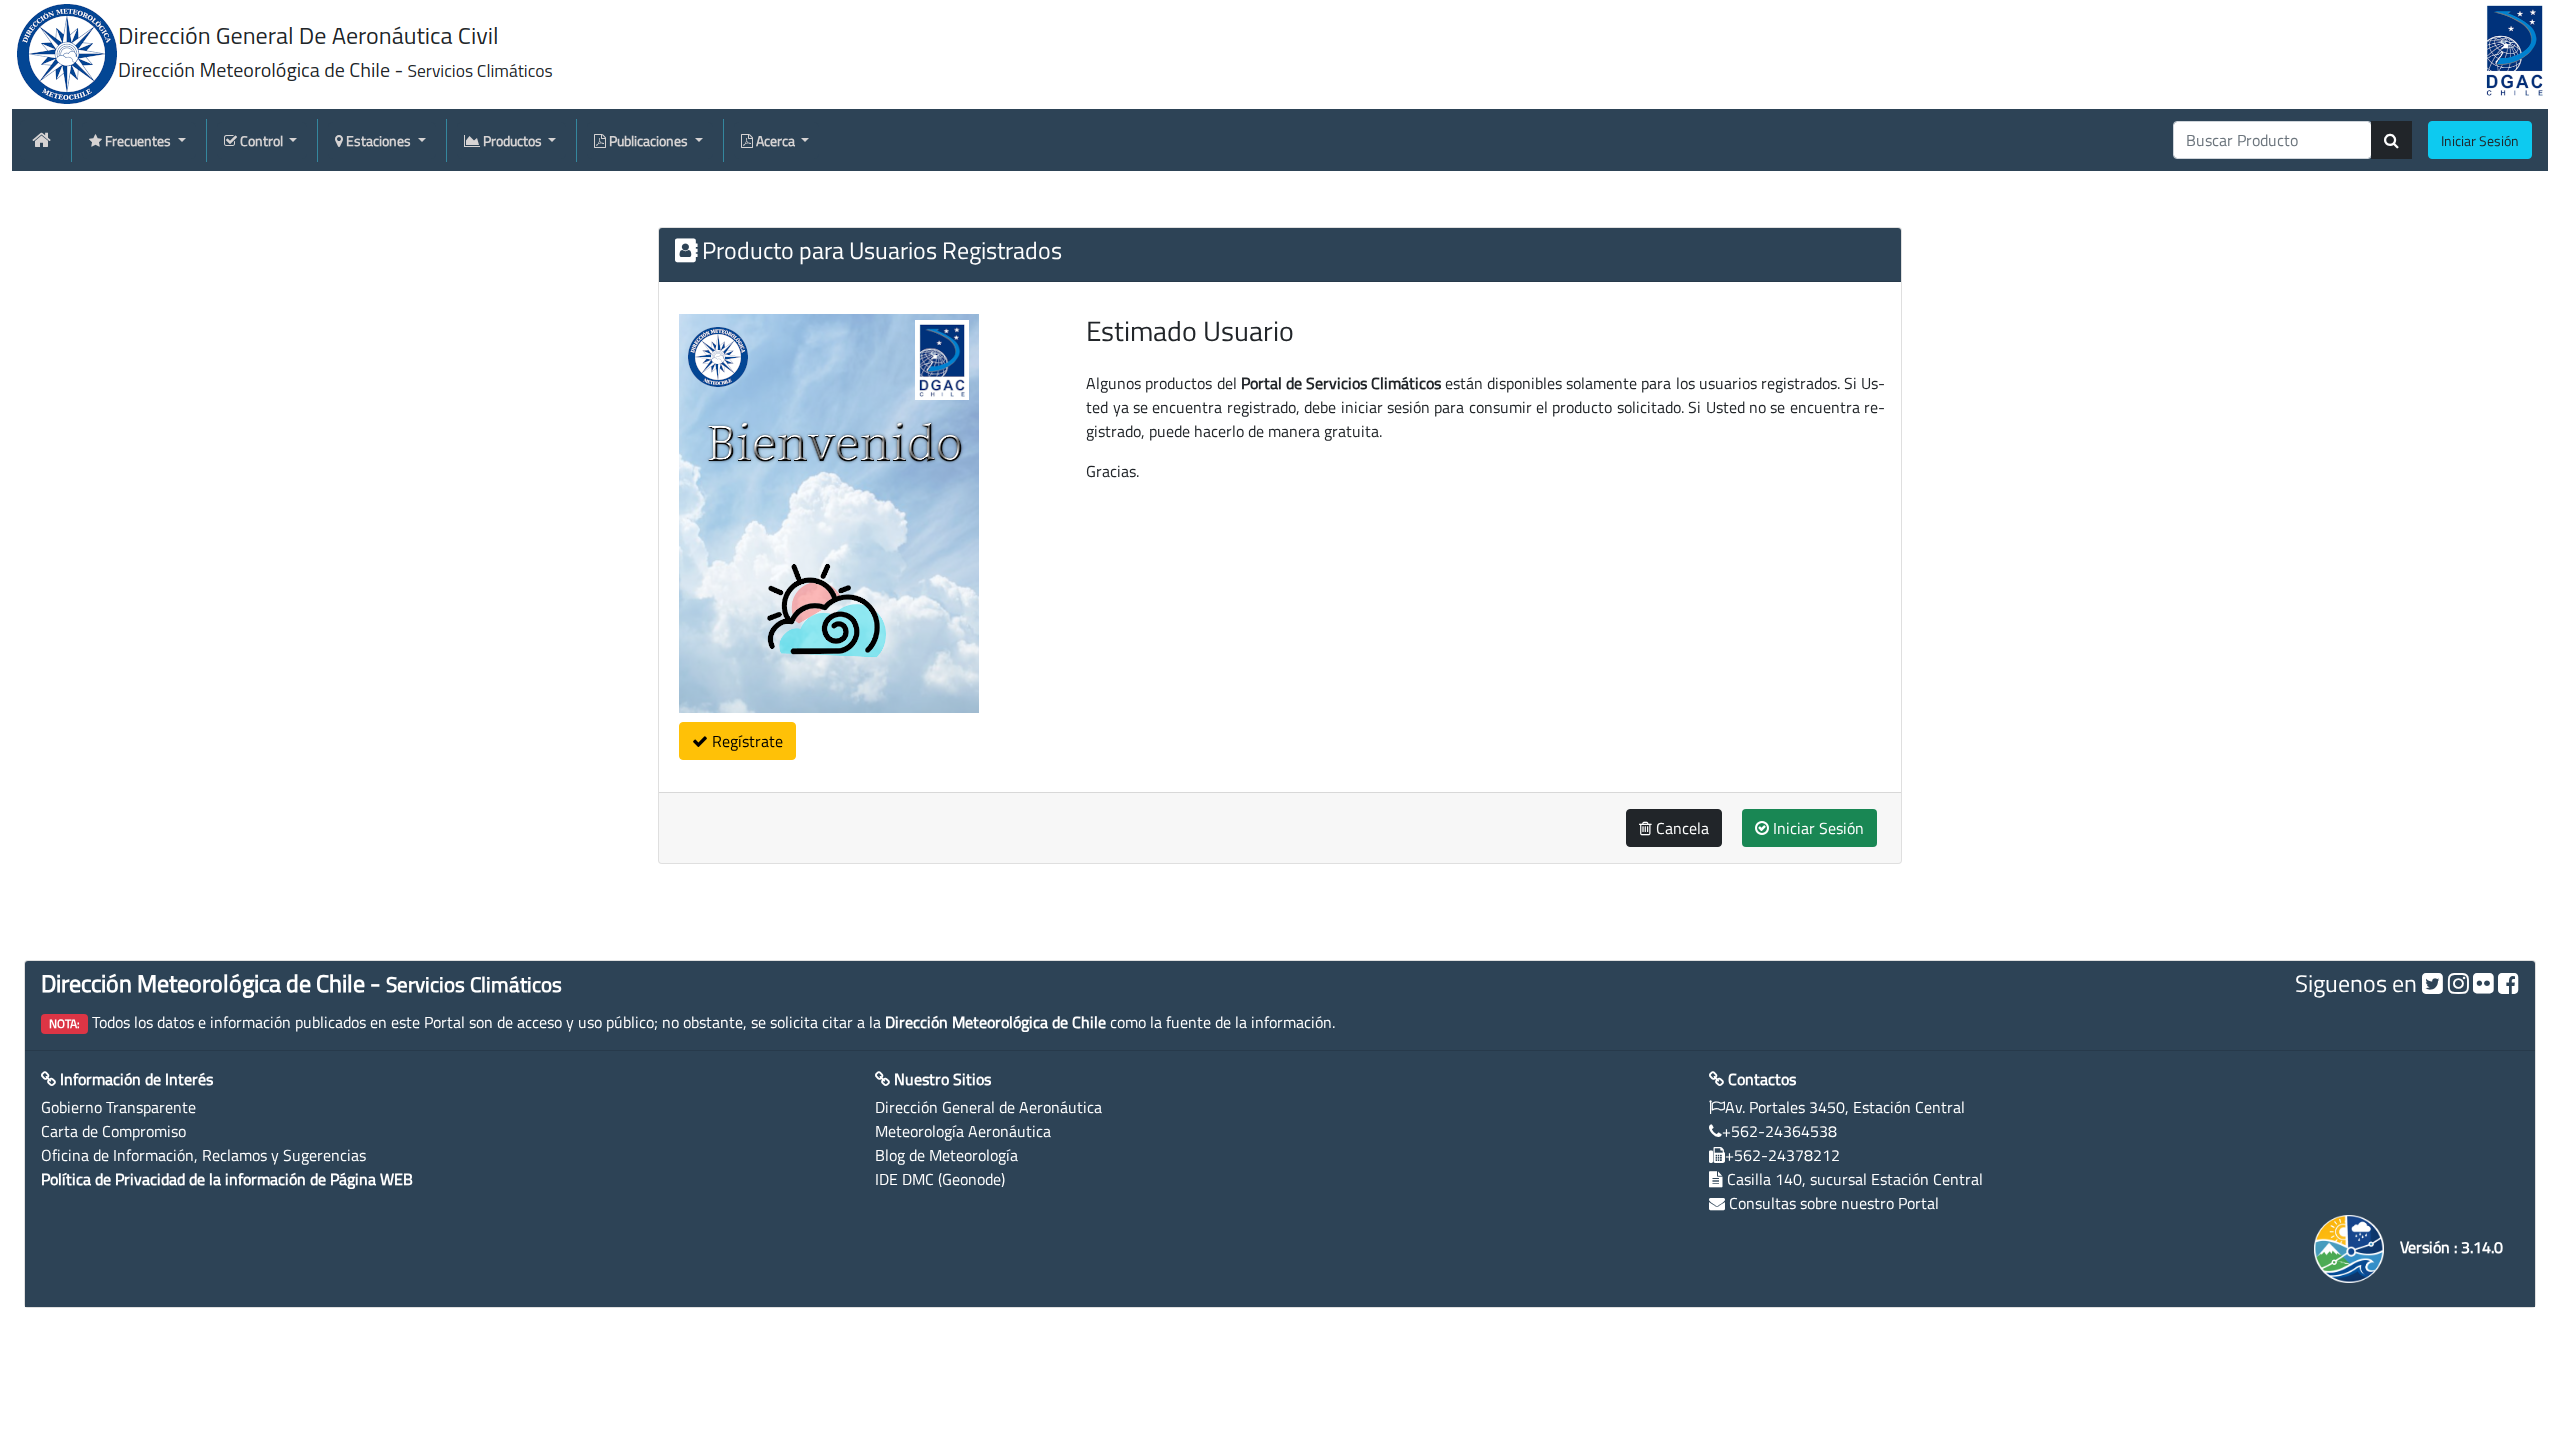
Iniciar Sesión (1816, 828)
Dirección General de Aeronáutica (988, 1107)
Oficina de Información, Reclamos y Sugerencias (203, 1155)
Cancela (1680, 828)
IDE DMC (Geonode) (940, 1179)
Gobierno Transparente (118, 1107)
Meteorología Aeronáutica (963, 1131)
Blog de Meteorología (946, 1155)
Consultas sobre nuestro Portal (1834, 1203)
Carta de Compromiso (113, 1131)
